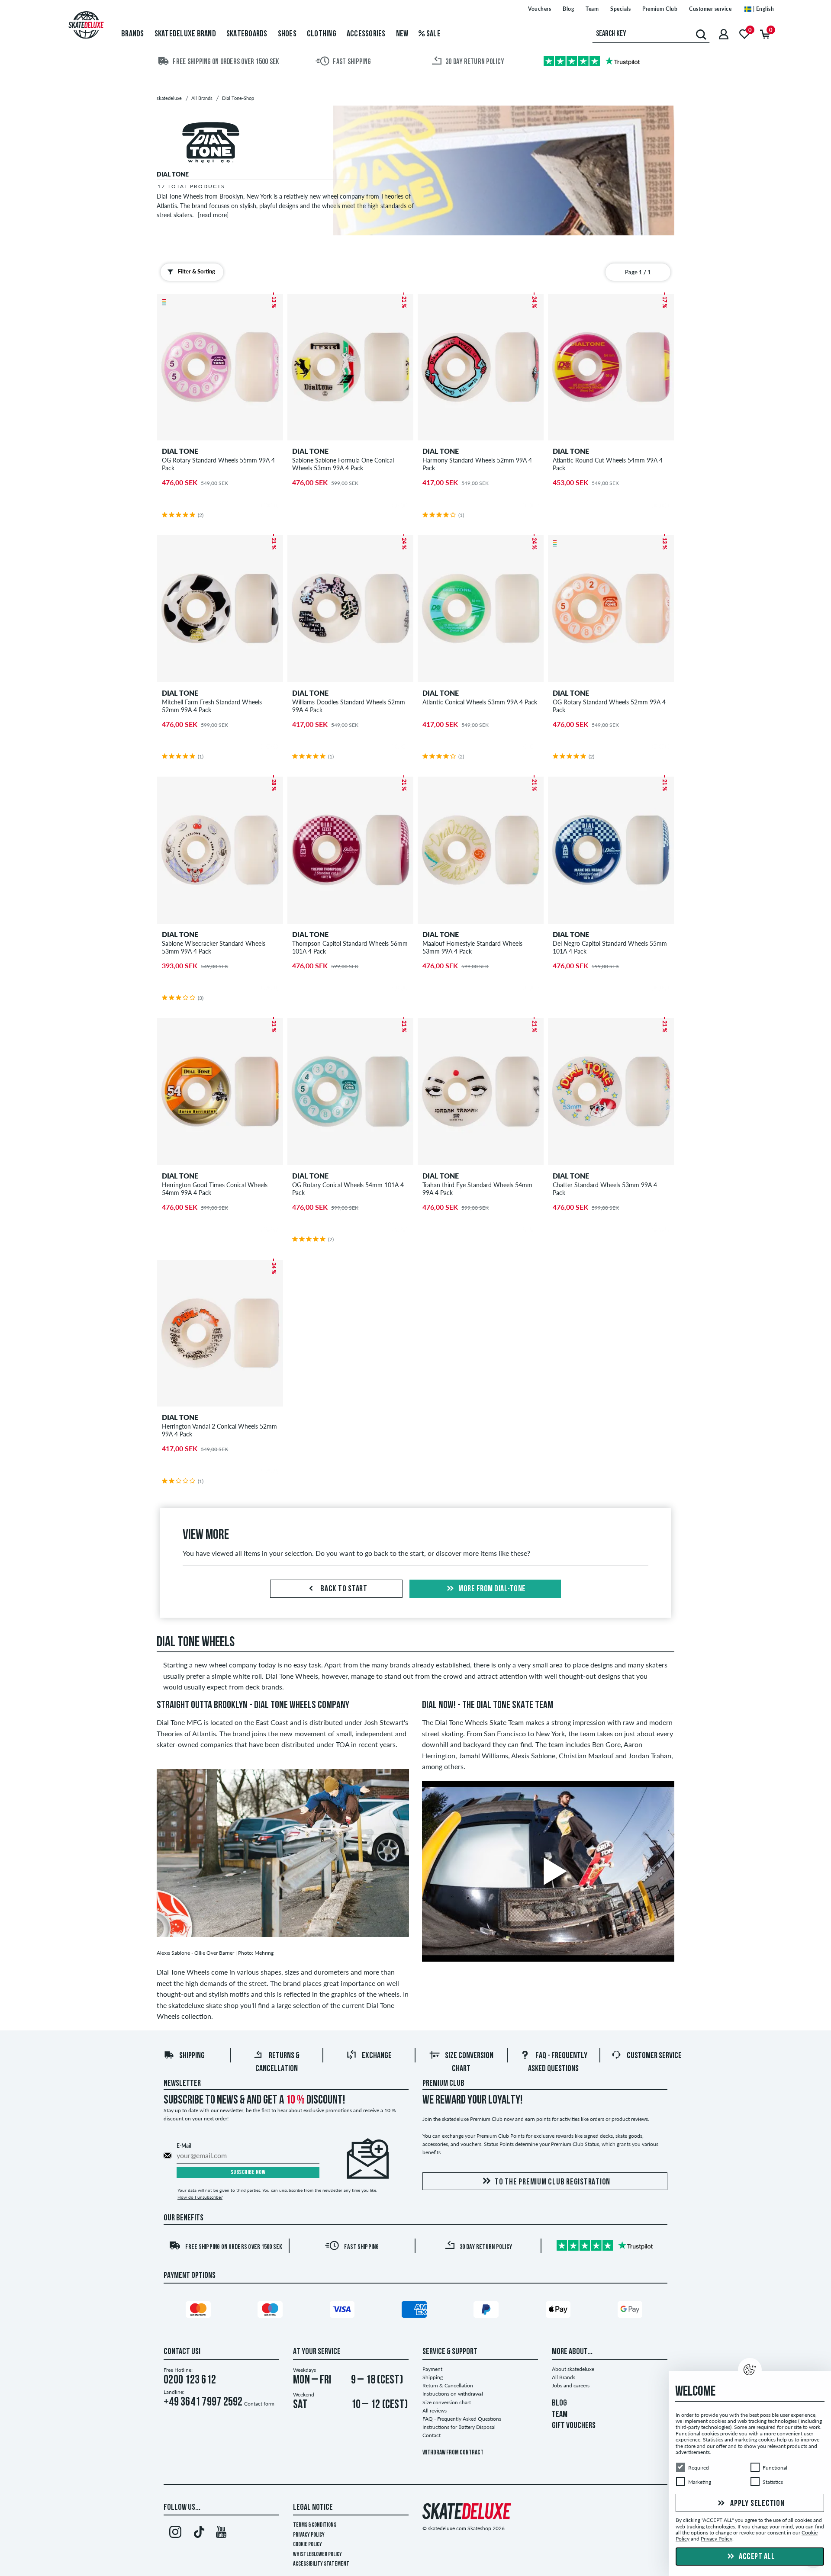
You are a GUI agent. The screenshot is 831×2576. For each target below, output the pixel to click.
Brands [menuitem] (133, 34)
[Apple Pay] (560, 2311)
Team (592, 9)
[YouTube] (221, 2534)
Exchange (377, 2056)
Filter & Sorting (196, 271)
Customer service (710, 9)
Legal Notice (313, 2508)
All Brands (564, 2377)
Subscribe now (248, 2173)
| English (763, 9)
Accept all (756, 2557)
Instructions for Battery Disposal (459, 2427)
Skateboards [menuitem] (247, 34)
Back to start (343, 1589)
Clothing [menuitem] (322, 34)
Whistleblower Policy (317, 2555)
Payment (432, 2369)
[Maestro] (271, 2311)
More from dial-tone (491, 1589)
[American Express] (415, 2311)
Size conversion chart (447, 2402)
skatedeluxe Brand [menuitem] (185, 34)
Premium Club (660, 9)
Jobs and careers (571, 2385)
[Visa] (344, 2311)
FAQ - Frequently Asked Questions (462, 2419)
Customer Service (654, 2056)
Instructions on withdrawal (453, 2394)
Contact (432, 2435)
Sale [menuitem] (433, 34)
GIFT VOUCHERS (574, 2426)
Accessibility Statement (321, 2564)
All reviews (435, 2411)
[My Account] (724, 34)
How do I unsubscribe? (200, 2197)
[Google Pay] (631, 2311)
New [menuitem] (402, 34)
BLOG (559, 2403)
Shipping (192, 2056)
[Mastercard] (200, 2311)
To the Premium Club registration (552, 2182)
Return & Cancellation (448, 2385)
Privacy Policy (309, 2535)
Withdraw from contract (453, 2453)
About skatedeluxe (573, 2369)
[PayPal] (487, 2311)
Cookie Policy (308, 2545)
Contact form (259, 2404)
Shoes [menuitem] (287, 34)
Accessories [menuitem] (366, 34)
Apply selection (757, 2504)
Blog (568, 9)
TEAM (560, 2415)
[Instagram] (175, 2534)
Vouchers (540, 9)
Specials (620, 9)
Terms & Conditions (315, 2525)
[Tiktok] (198, 2534)
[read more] (213, 215)
